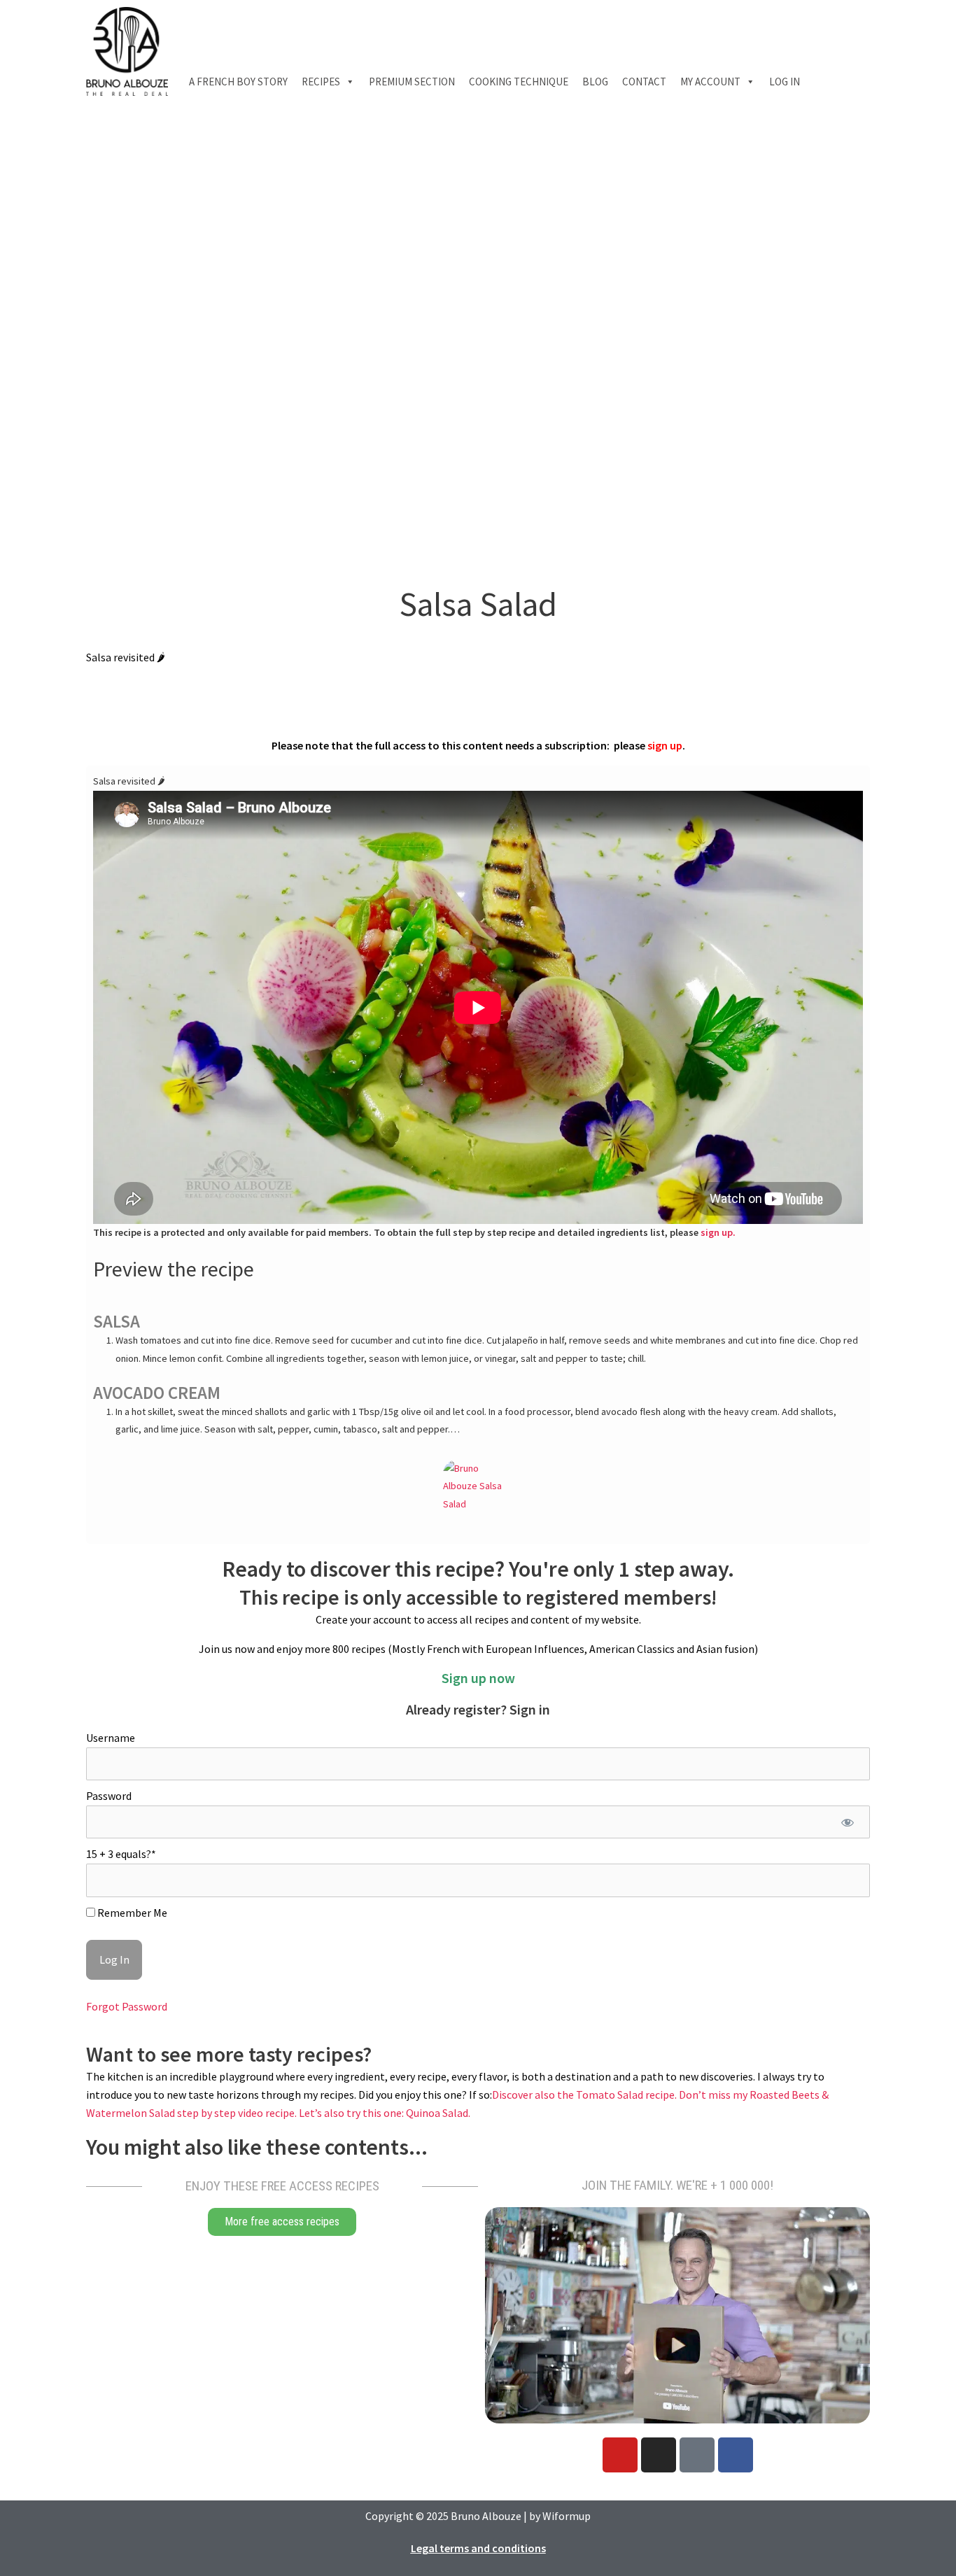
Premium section (412, 82)
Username (111, 1738)
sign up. (718, 1232)
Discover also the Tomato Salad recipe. (585, 2095)
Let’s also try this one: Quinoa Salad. (385, 2113)
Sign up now (478, 1678)
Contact (644, 82)
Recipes (321, 82)
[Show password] (847, 1822)
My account (710, 82)
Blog (595, 82)
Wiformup (567, 2516)
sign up (665, 745)
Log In (785, 82)
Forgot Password (127, 2006)
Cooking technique (519, 82)
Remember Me (131, 1913)
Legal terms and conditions (478, 2548)
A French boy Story (238, 82)
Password (109, 1796)
